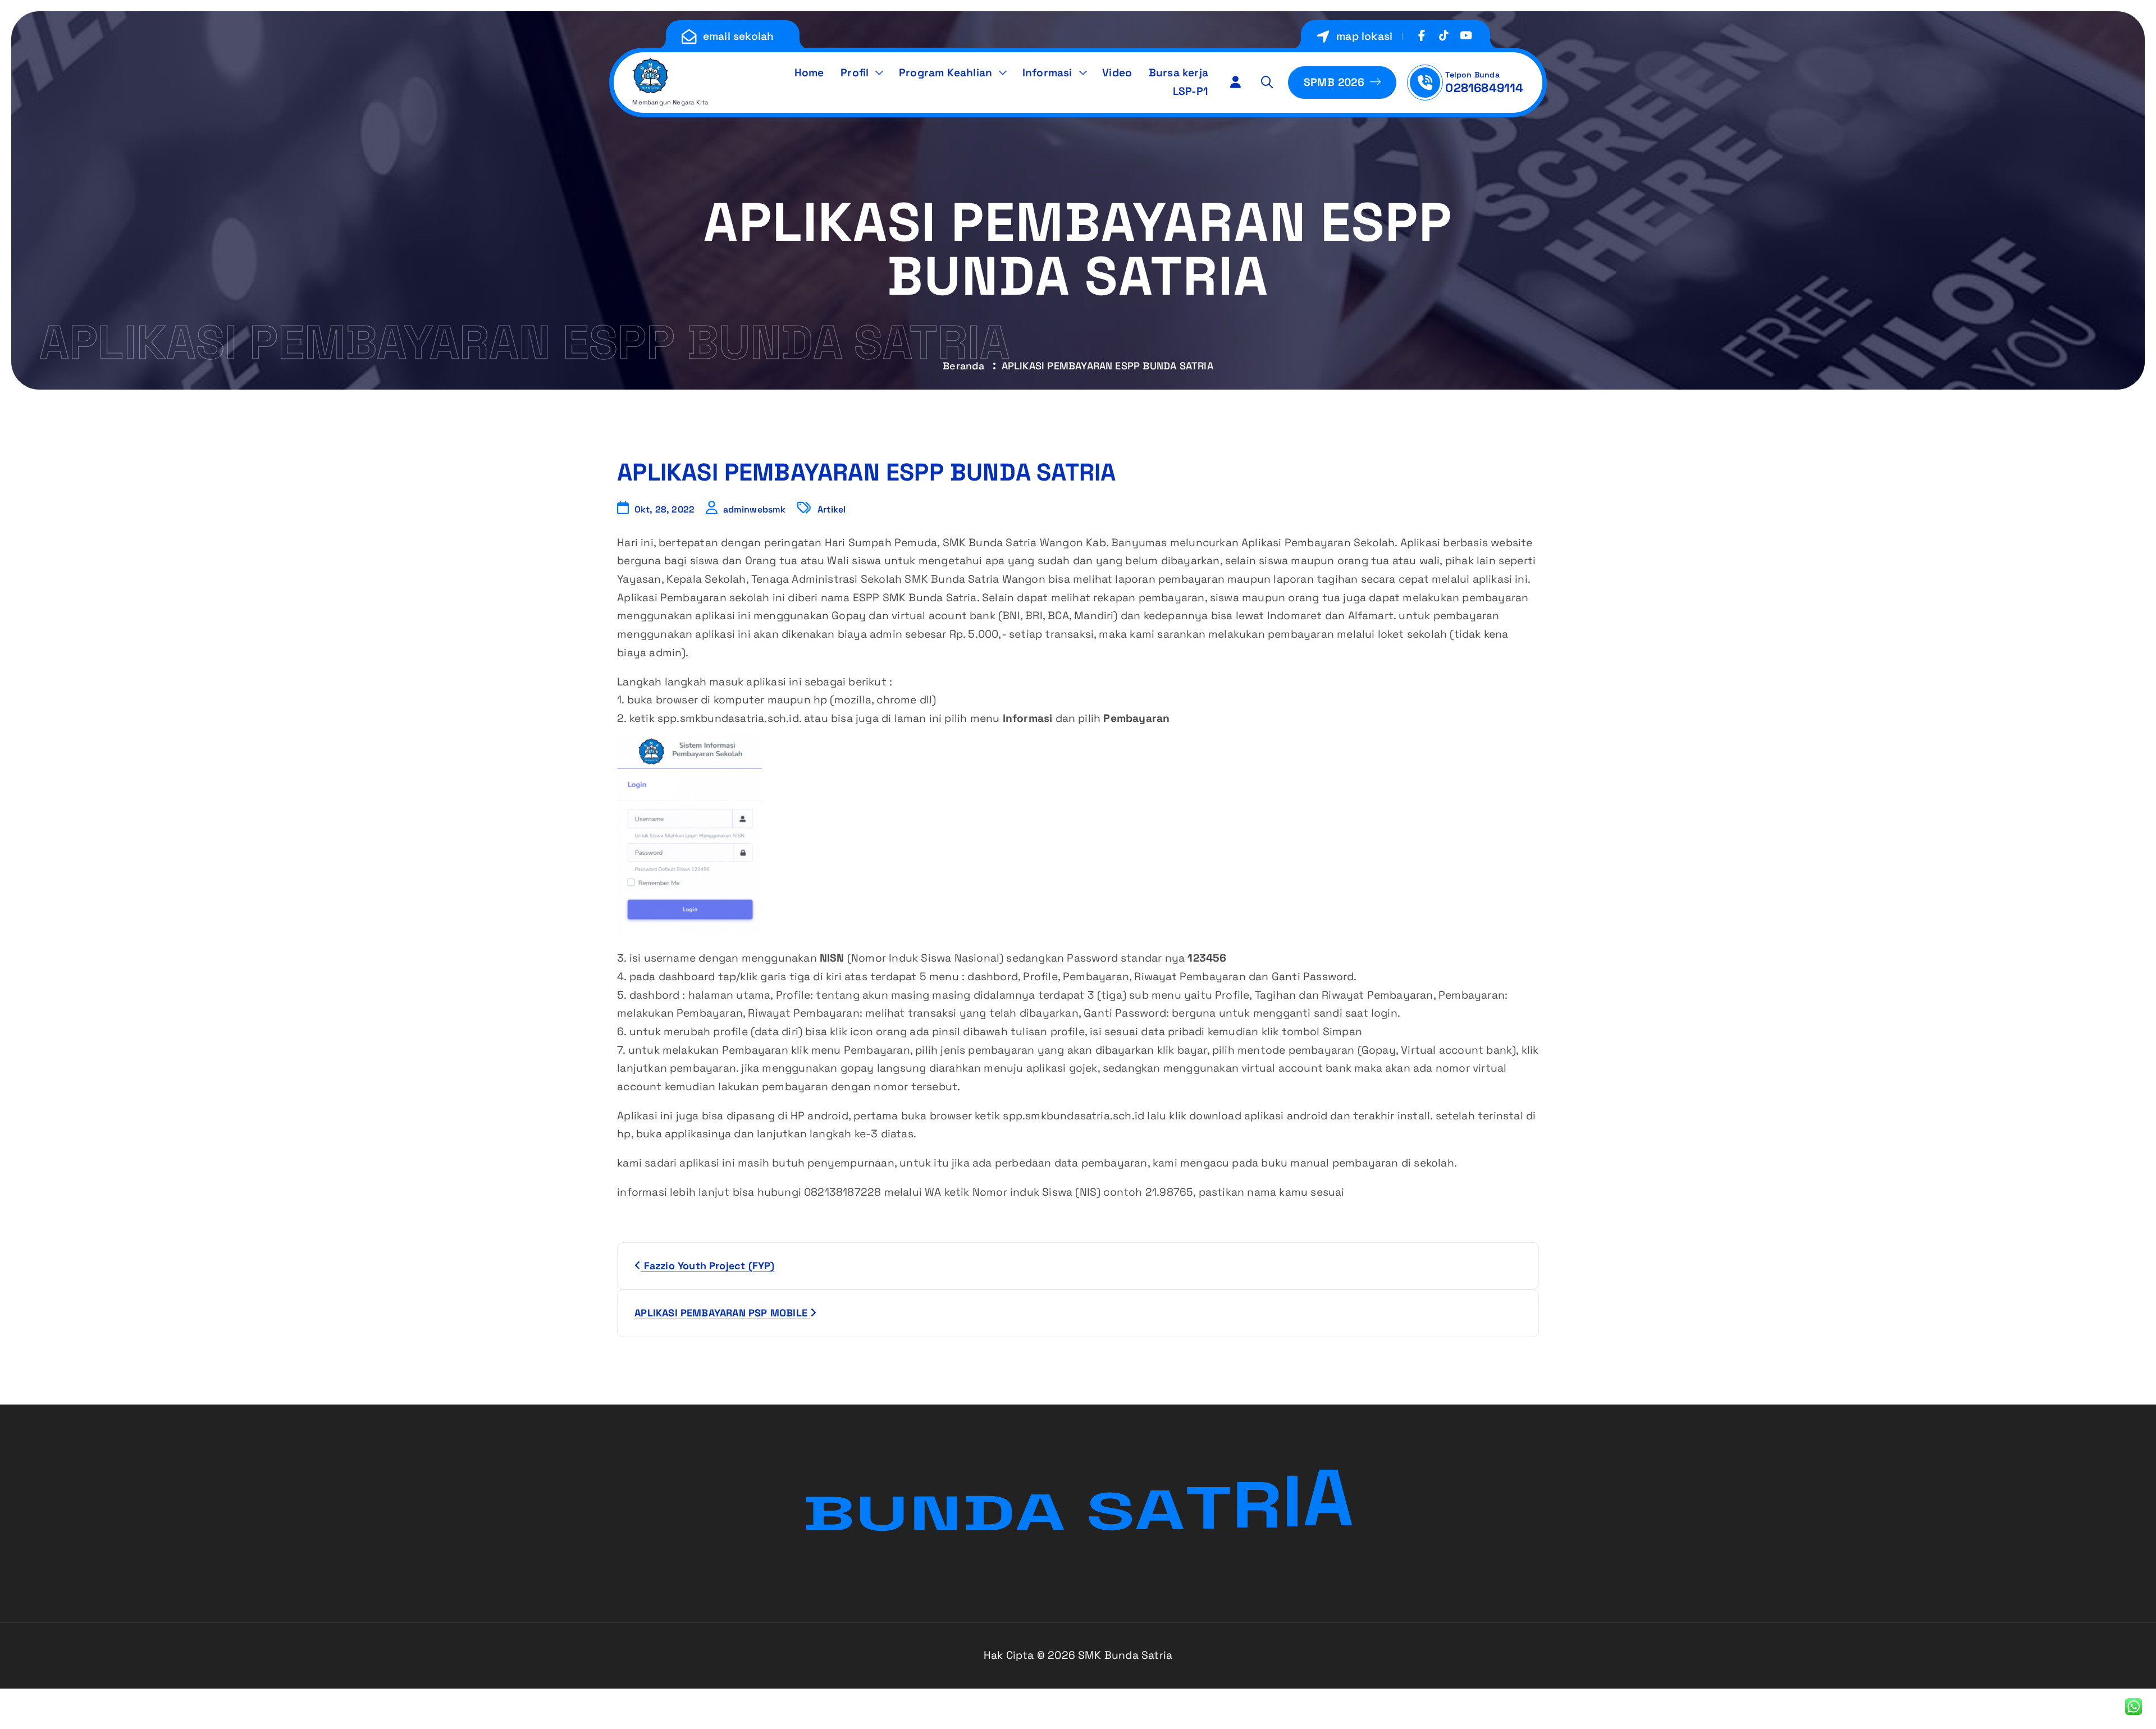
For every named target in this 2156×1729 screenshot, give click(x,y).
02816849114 (1484, 88)
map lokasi (1364, 36)
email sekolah (739, 36)
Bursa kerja (1179, 73)
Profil (855, 73)
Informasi (1047, 73)
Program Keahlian (945, 73)
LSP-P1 (1191, 91)
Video (1117, 73)
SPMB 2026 (1336, 82)
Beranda (963, 366)
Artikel (832, 509)
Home (809, 73)
